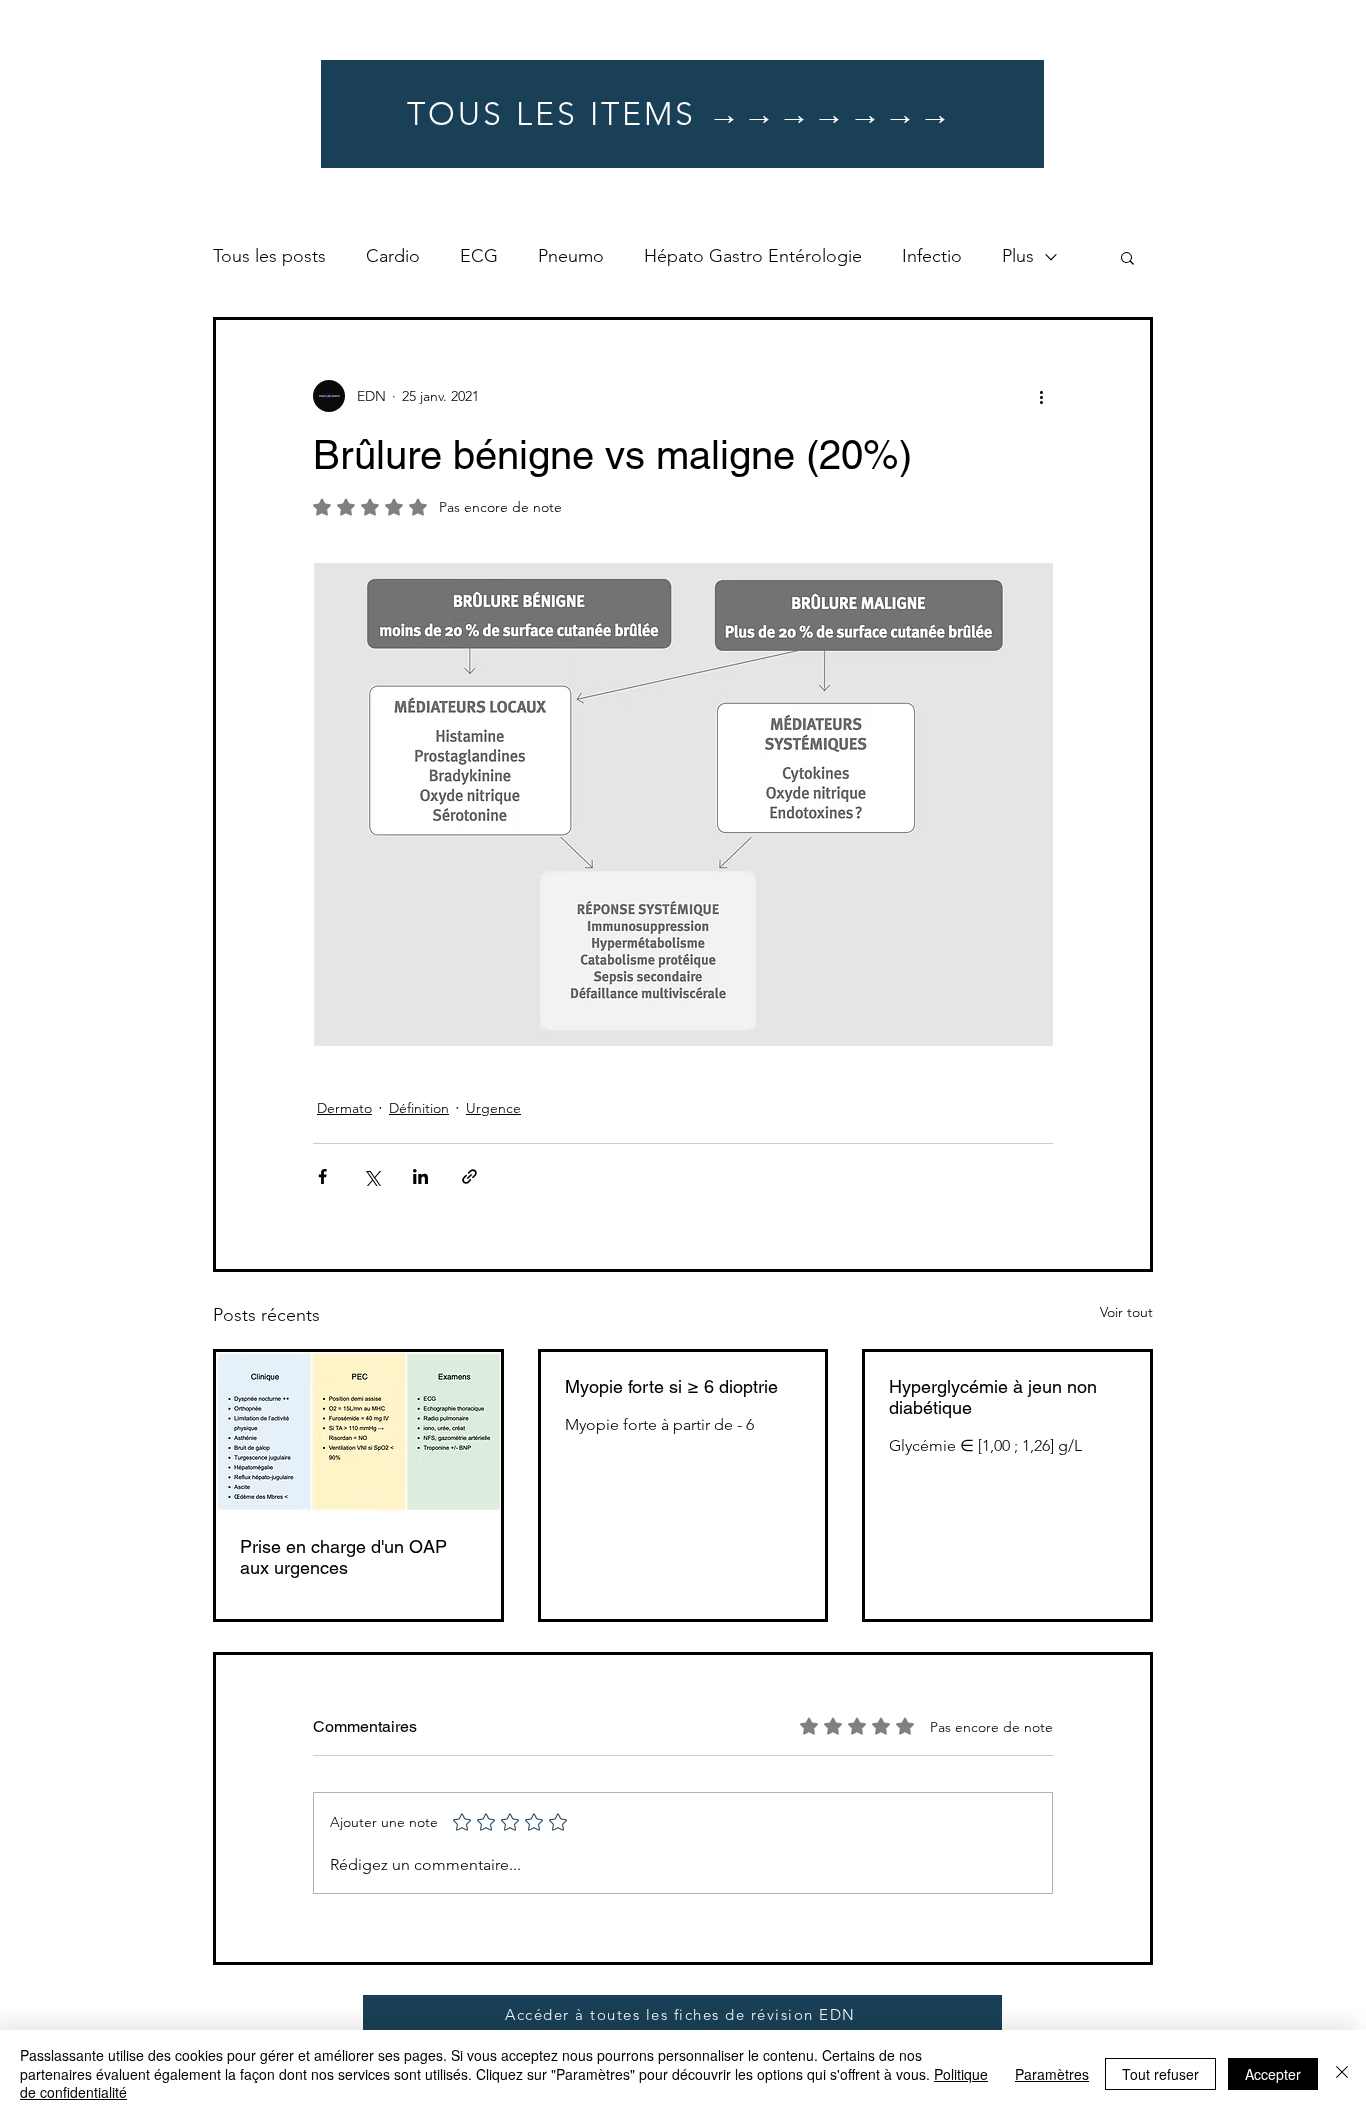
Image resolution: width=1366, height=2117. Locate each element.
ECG (479, 256)
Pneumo (571, 256)
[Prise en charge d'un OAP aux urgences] (358, 1432)
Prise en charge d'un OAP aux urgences (343, 1557)
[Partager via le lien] (469, 1176)
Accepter (1273, 2074)
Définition (419, 1108)
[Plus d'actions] (1041, 396)
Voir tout (1126, 1312)
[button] (1127, 257)
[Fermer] (1342, 2073)
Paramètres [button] (1052, 2074)
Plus (1018, 256)
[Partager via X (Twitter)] (371, 1176)
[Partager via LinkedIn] (420, 1176)
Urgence (493, 1108)
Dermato (344, 1108)
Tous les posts (269, 256)
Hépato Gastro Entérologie (753, 256)
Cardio (393, 256)
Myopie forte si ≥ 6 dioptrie (671, 1386)
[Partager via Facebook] (322, 1176)
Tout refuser (1160, 2074)
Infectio (932, 256)
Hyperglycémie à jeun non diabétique (993, 1397)
